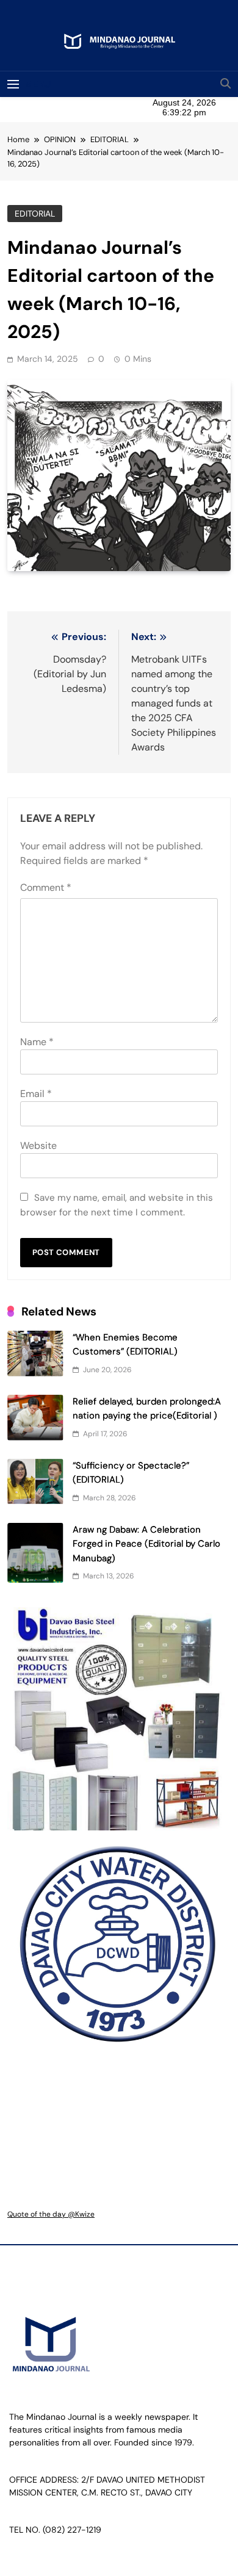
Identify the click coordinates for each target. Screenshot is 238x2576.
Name (37, 1042)
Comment (46, 887)
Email (36, 1094)
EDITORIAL (35, 214)
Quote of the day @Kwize (51, 2214)
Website (38, 1146)
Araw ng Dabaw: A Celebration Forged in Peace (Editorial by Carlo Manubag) (146, 1544)
